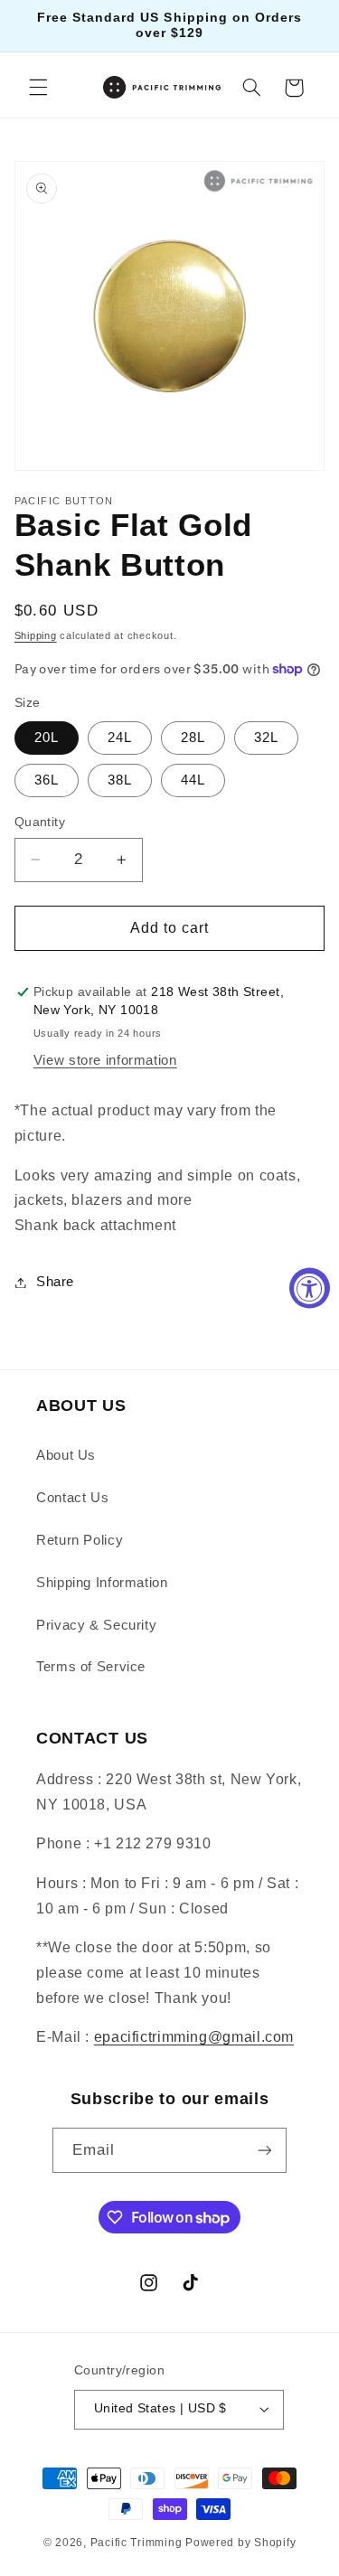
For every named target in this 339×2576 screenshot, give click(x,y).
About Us (66, 1455)
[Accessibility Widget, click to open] (310, 1288)
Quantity (40, 822)
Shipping (36, 635)
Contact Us (72, 1498)
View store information (105, 1060)
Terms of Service (91, 1667)
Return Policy (80, 1540)
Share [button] (55, 1282)
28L (193, 738)
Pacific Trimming (137, 2543)
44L (193, 780)
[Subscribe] (265, 2150)
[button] (38, 88)
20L (47, 738)
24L (120, 738)
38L (120, 780)
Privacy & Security (96, 1625)
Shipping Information (102, 1583)
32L (266, 738)
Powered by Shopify (240, 2543)
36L (47, 780)
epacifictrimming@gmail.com (194, 2037)
